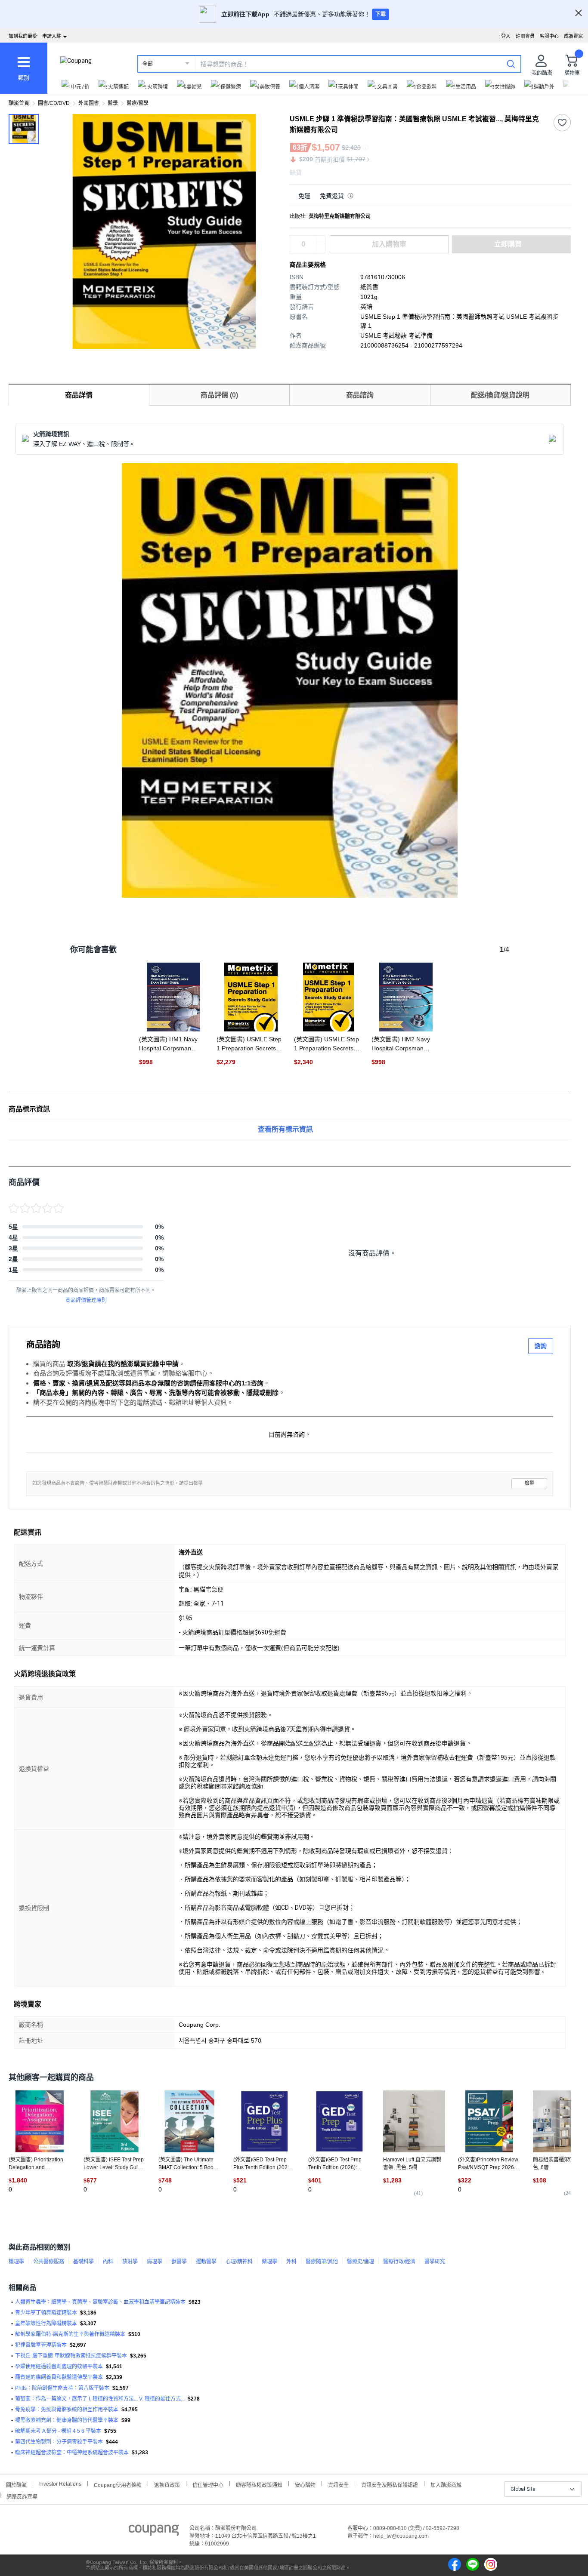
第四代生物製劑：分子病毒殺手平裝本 (59, 2442)
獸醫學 (179, 2262)
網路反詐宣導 (22, 2496)
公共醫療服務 (49, 2262)
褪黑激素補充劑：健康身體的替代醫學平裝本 (67, 2420)
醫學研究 (435, 2262)
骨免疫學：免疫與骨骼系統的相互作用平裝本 (67, 2410)
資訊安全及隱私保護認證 (390, 2484)
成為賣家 (573, 36)
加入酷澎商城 (446, 2484)
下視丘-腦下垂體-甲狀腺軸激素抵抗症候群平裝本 (71, 2356)
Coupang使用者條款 (118, 2484)
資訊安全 (338, 2484)
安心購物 (305, 2484)
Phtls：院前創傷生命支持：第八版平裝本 (62, 2388)
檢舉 (529, 1483)
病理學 (155, 2262)
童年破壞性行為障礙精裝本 (46, 2324)
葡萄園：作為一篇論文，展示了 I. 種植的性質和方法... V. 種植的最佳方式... (100, 2399)
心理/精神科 (239, 2262)
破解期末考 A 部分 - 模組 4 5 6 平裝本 (58, 2431)
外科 (291, 2262)
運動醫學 (206, 2262)
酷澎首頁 (19, 103)
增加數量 (321, 249)
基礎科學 (84, 2262)
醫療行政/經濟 (399, 2262)
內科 (108, 2262)
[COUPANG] (154, 2532)
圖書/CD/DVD (54, 103)
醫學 (113, 103)
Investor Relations (60, 2484)
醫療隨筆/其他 (322, 2262)
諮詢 (541, 1346)
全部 (148, 64)
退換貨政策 (167, 2484)
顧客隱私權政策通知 (259, 2484)
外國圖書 (89, 103)
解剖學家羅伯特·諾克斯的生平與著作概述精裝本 (70, 2334)
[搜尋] (511, 64)
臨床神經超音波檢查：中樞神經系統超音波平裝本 (72, 2453)
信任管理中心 (208, 2484)
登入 (506, 36)
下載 (381, 14)
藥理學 (269, 2262)
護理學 (16, 2262)
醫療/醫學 (138, 103)
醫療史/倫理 (361, 2262)
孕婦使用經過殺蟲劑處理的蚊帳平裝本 (59, 2367)
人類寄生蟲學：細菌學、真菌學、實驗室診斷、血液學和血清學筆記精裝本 (100, 2302)
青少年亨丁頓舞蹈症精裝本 (46, 2313)
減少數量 (321, 240)
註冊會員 (525, 36)
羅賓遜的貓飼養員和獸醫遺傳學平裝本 (59, 2377)
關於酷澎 (16, 2484)
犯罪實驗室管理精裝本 (41, 2345)
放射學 (130, 2262)
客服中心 (549, 36)
